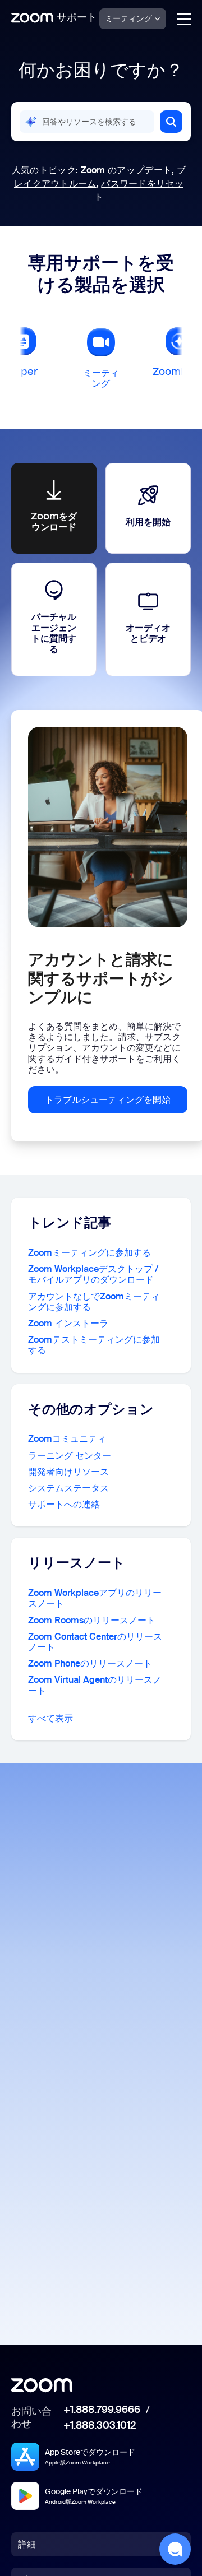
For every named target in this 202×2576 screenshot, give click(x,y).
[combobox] (87, 122)
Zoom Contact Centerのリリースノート (95, 1642)
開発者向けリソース (68, 1472)
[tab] (101, 356)
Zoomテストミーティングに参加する (94, 1345)
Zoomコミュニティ (67, 1439)
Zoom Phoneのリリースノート (90, 1663)
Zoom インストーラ (68, 1323)
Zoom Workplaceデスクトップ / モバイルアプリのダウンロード (93, 1274)
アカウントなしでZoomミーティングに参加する (94, 1302)
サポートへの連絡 (64, 1504)
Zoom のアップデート (127, 170)
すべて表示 (50, 1718)
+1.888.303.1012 (100, 2426)
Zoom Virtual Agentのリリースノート (95, 1685)
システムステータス (68, 1488)
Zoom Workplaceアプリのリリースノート (95, 1598)
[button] (171, 122)
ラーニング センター (70, 1456)
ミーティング (128, 18)
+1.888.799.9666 (102, 2410)
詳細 (27, 2544)
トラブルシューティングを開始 (108, 1100)
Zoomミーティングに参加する (89, 1253)
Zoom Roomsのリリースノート (92, 1620)
